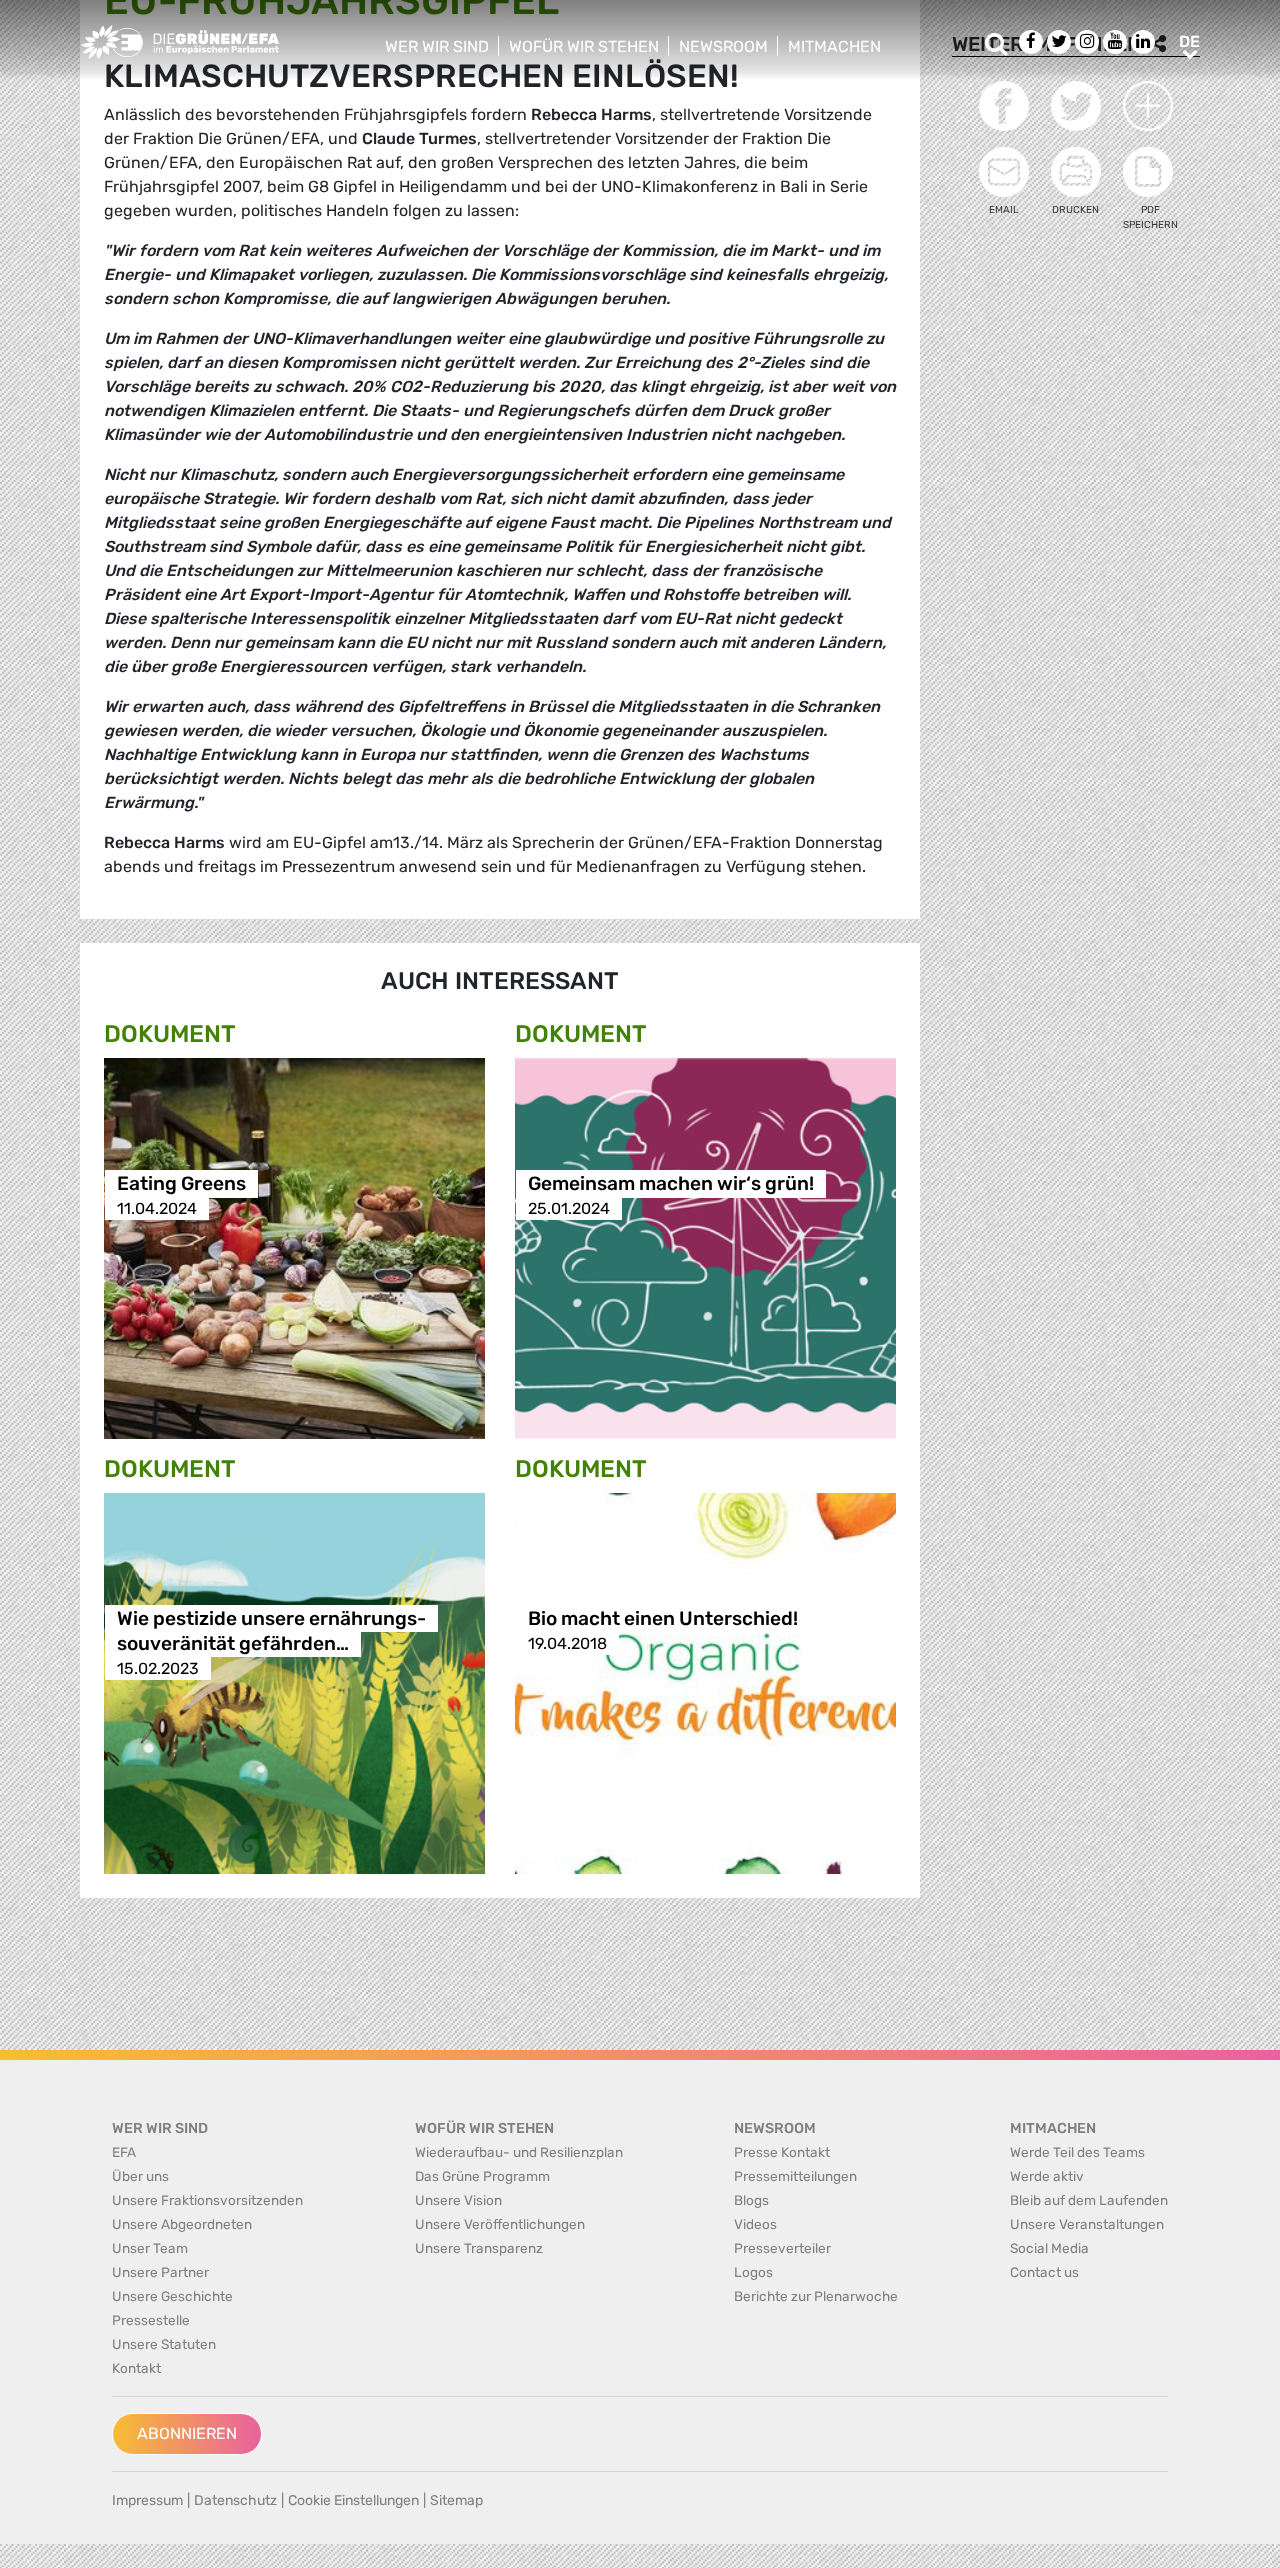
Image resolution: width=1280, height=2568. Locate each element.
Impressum (147, 2500)
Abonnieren (187, 2433)
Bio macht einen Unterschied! (663, 1618)
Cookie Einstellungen (353, 2500)
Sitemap (456, 2500)
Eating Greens (181, 1183)
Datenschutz (235, 2500)
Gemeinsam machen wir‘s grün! (671, 1183)
